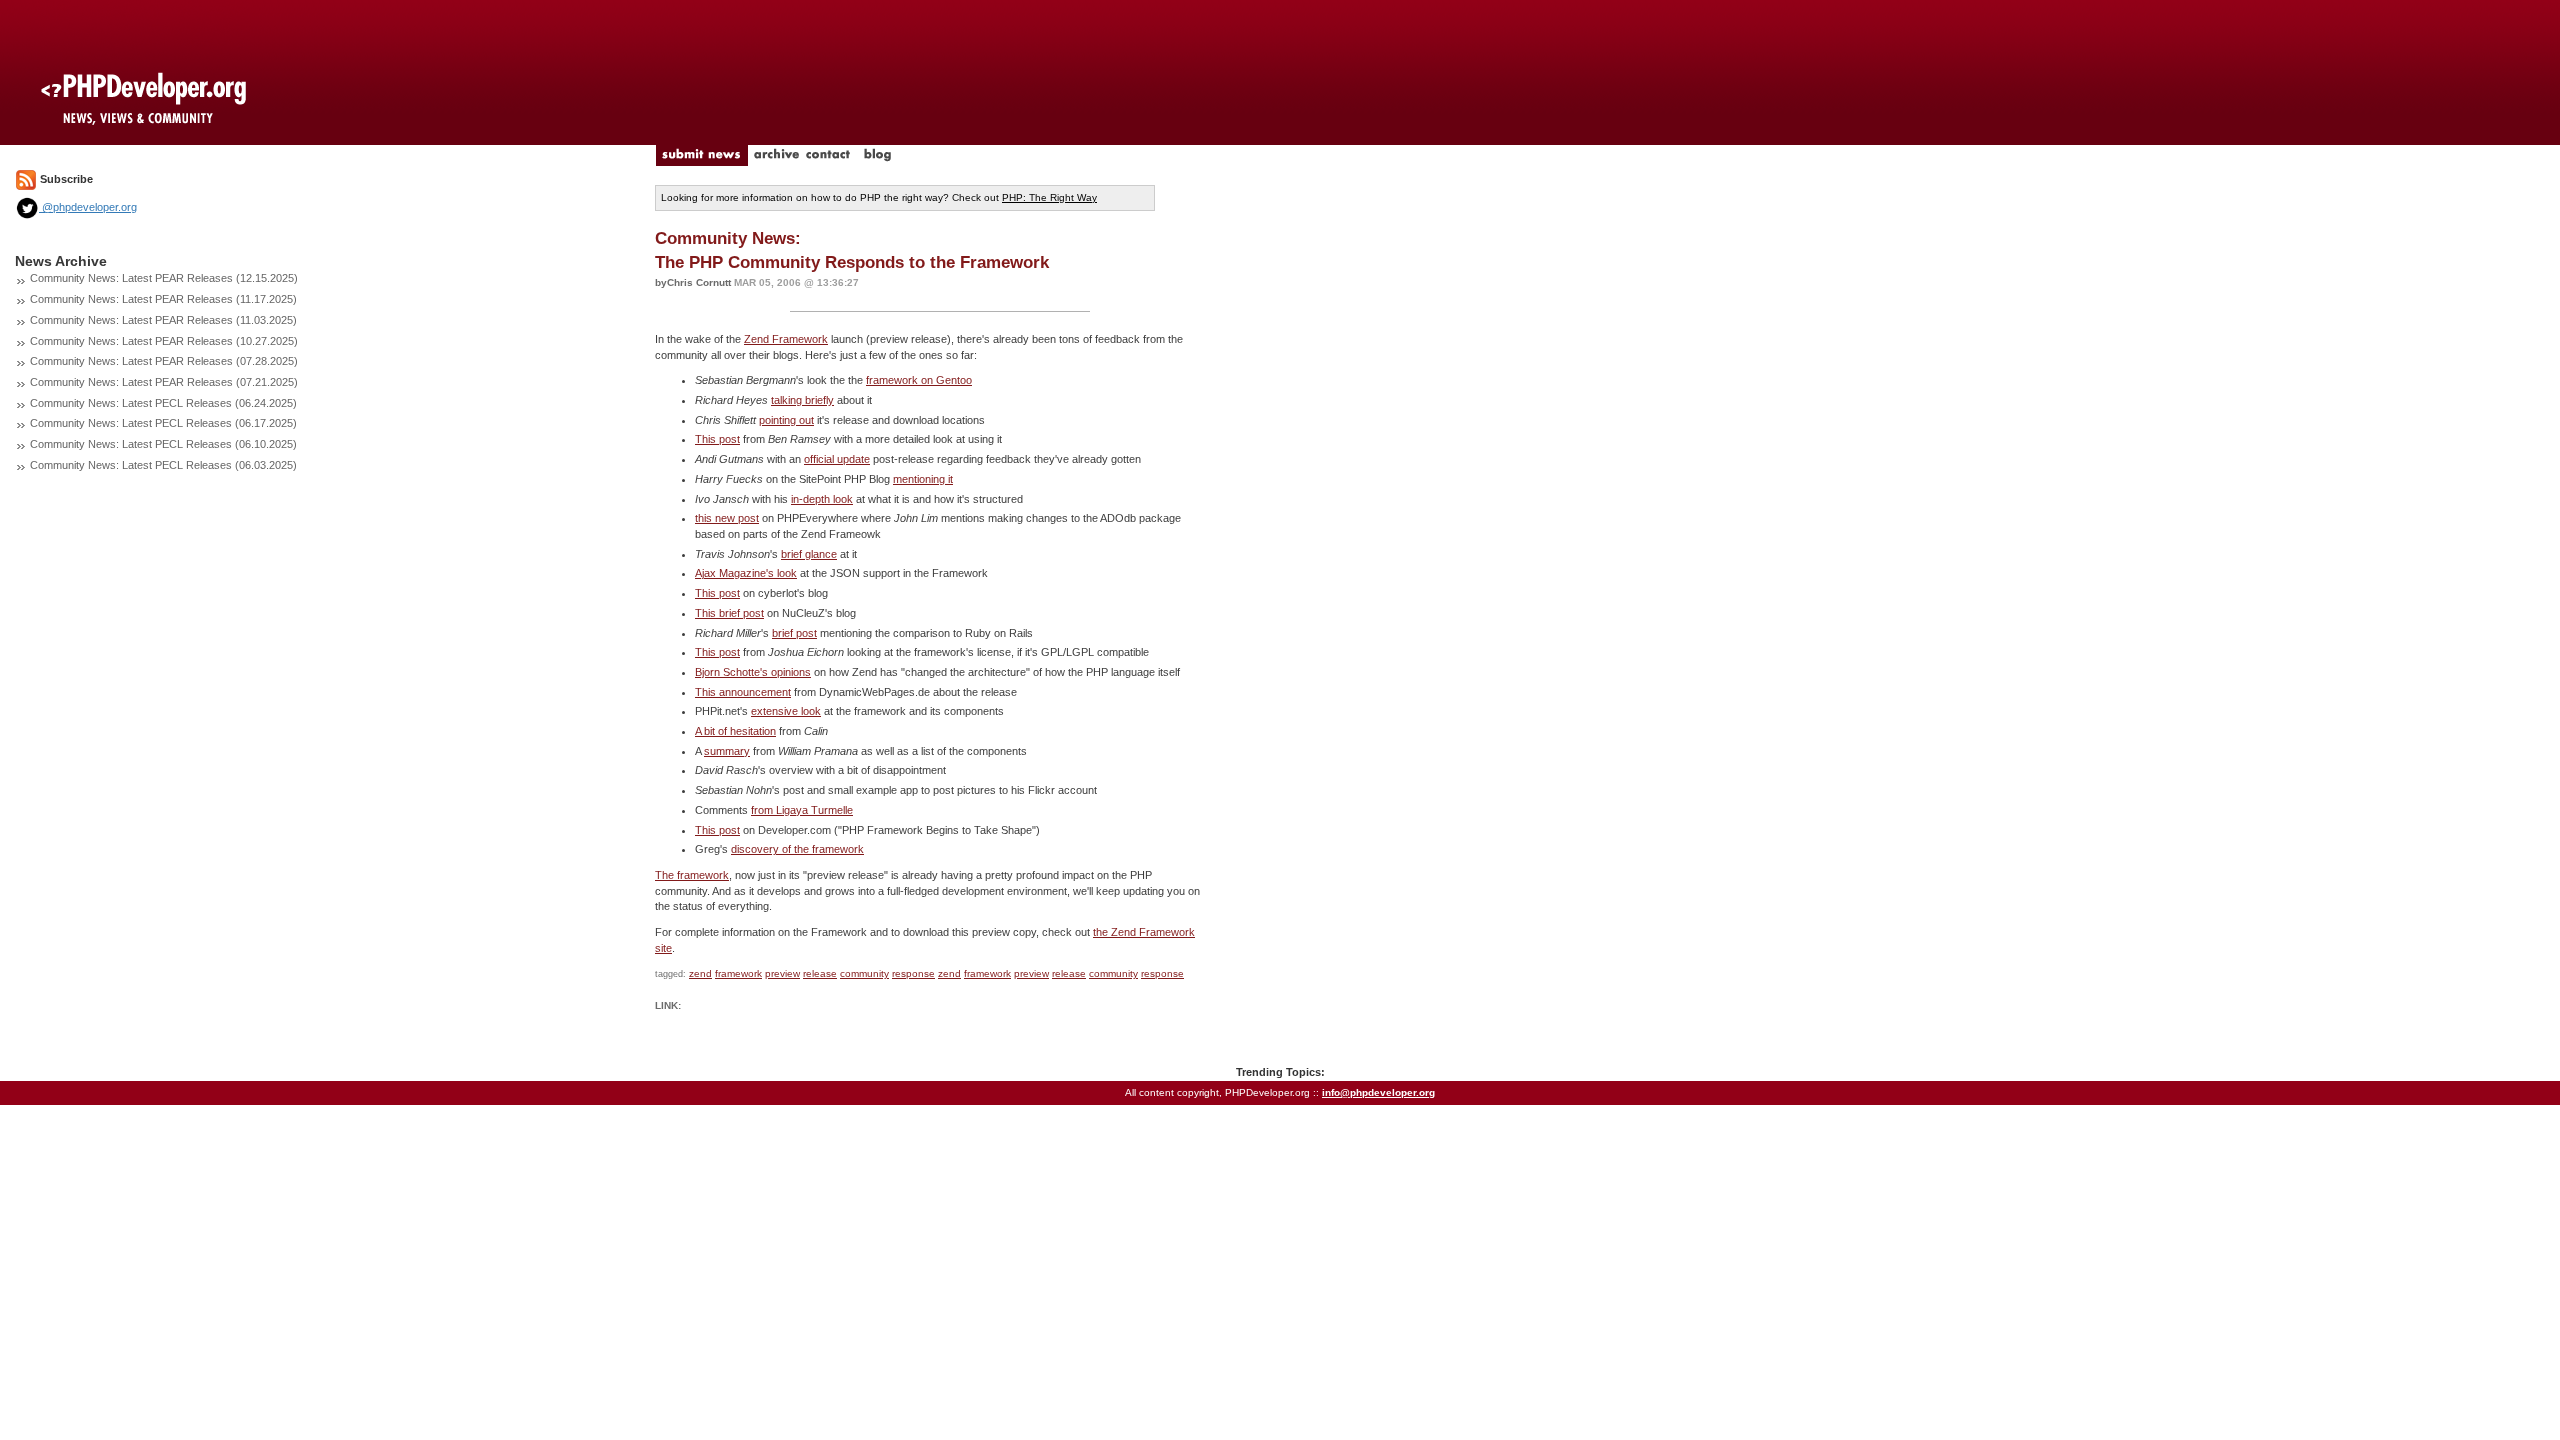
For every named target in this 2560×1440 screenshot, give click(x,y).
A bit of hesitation (735, 731)
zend (700, 973)
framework (738, 973)
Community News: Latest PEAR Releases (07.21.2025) (164, 382)
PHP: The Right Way (1049, 197)
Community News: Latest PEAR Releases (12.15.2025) (164, 278)
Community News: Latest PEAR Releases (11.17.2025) (163, 299)
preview (782, 973)
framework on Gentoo (919, 380)
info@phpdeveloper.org (1378, 1092)
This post (717, 439)
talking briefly (802, 400)
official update (837, 459)
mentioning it (923, 479)
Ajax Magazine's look (746, 573)
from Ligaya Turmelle (802, 810)
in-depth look (822, 499)
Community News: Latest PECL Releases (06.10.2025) (163, 444)
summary (727, 751)
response (913, 973)
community (864, 973)
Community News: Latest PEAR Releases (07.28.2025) (164, 361)
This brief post (729, 613)
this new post (727, 518)
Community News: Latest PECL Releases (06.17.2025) (163, 423)
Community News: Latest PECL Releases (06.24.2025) (163, 403)
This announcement (743, 692)
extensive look (786, 711)
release (820, 973)
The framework (692, 875)
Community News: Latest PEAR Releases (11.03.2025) (163, 320)
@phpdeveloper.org (88, 207)
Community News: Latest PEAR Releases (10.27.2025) (164, 341)
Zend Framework (786, 339)
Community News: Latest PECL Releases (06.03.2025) (163, 465)
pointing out (786, 420)
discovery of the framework (797, 849)
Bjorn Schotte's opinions (753, 672)
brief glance (809, 554)
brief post (794, 633)
